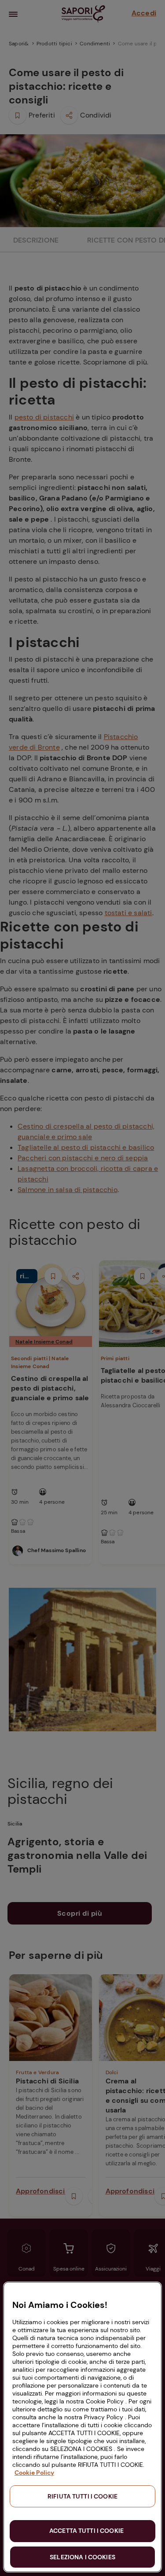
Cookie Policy (34, 2473)
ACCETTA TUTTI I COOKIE (86, 2531)
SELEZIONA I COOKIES (82, 2557)
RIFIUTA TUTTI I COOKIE (82, 2496)
